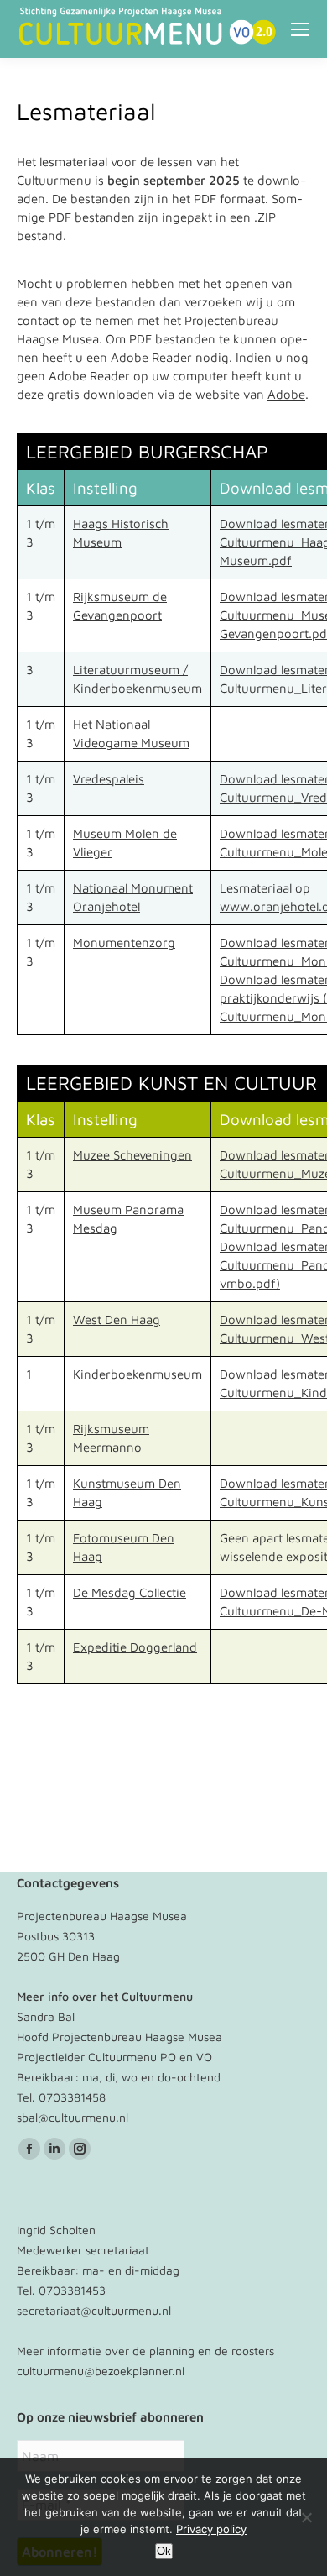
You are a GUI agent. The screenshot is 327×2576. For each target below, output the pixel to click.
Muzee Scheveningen (132, 1155)
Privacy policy (211, 2529)
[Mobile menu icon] (300, 29)
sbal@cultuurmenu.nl (73, 2117)
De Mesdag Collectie (130, 1592)
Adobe (286, 394)
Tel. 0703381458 (61, 2097)
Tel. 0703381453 (61, 2290)
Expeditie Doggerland (135, 1647)
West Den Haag (117, 1319)
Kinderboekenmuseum (138, 1374)
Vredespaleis (109, 779)
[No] (306, 2517)
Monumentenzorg (124, 942)
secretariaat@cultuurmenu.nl (94, 2310)
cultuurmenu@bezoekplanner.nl (101, 2371)
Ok (164, 2551)
